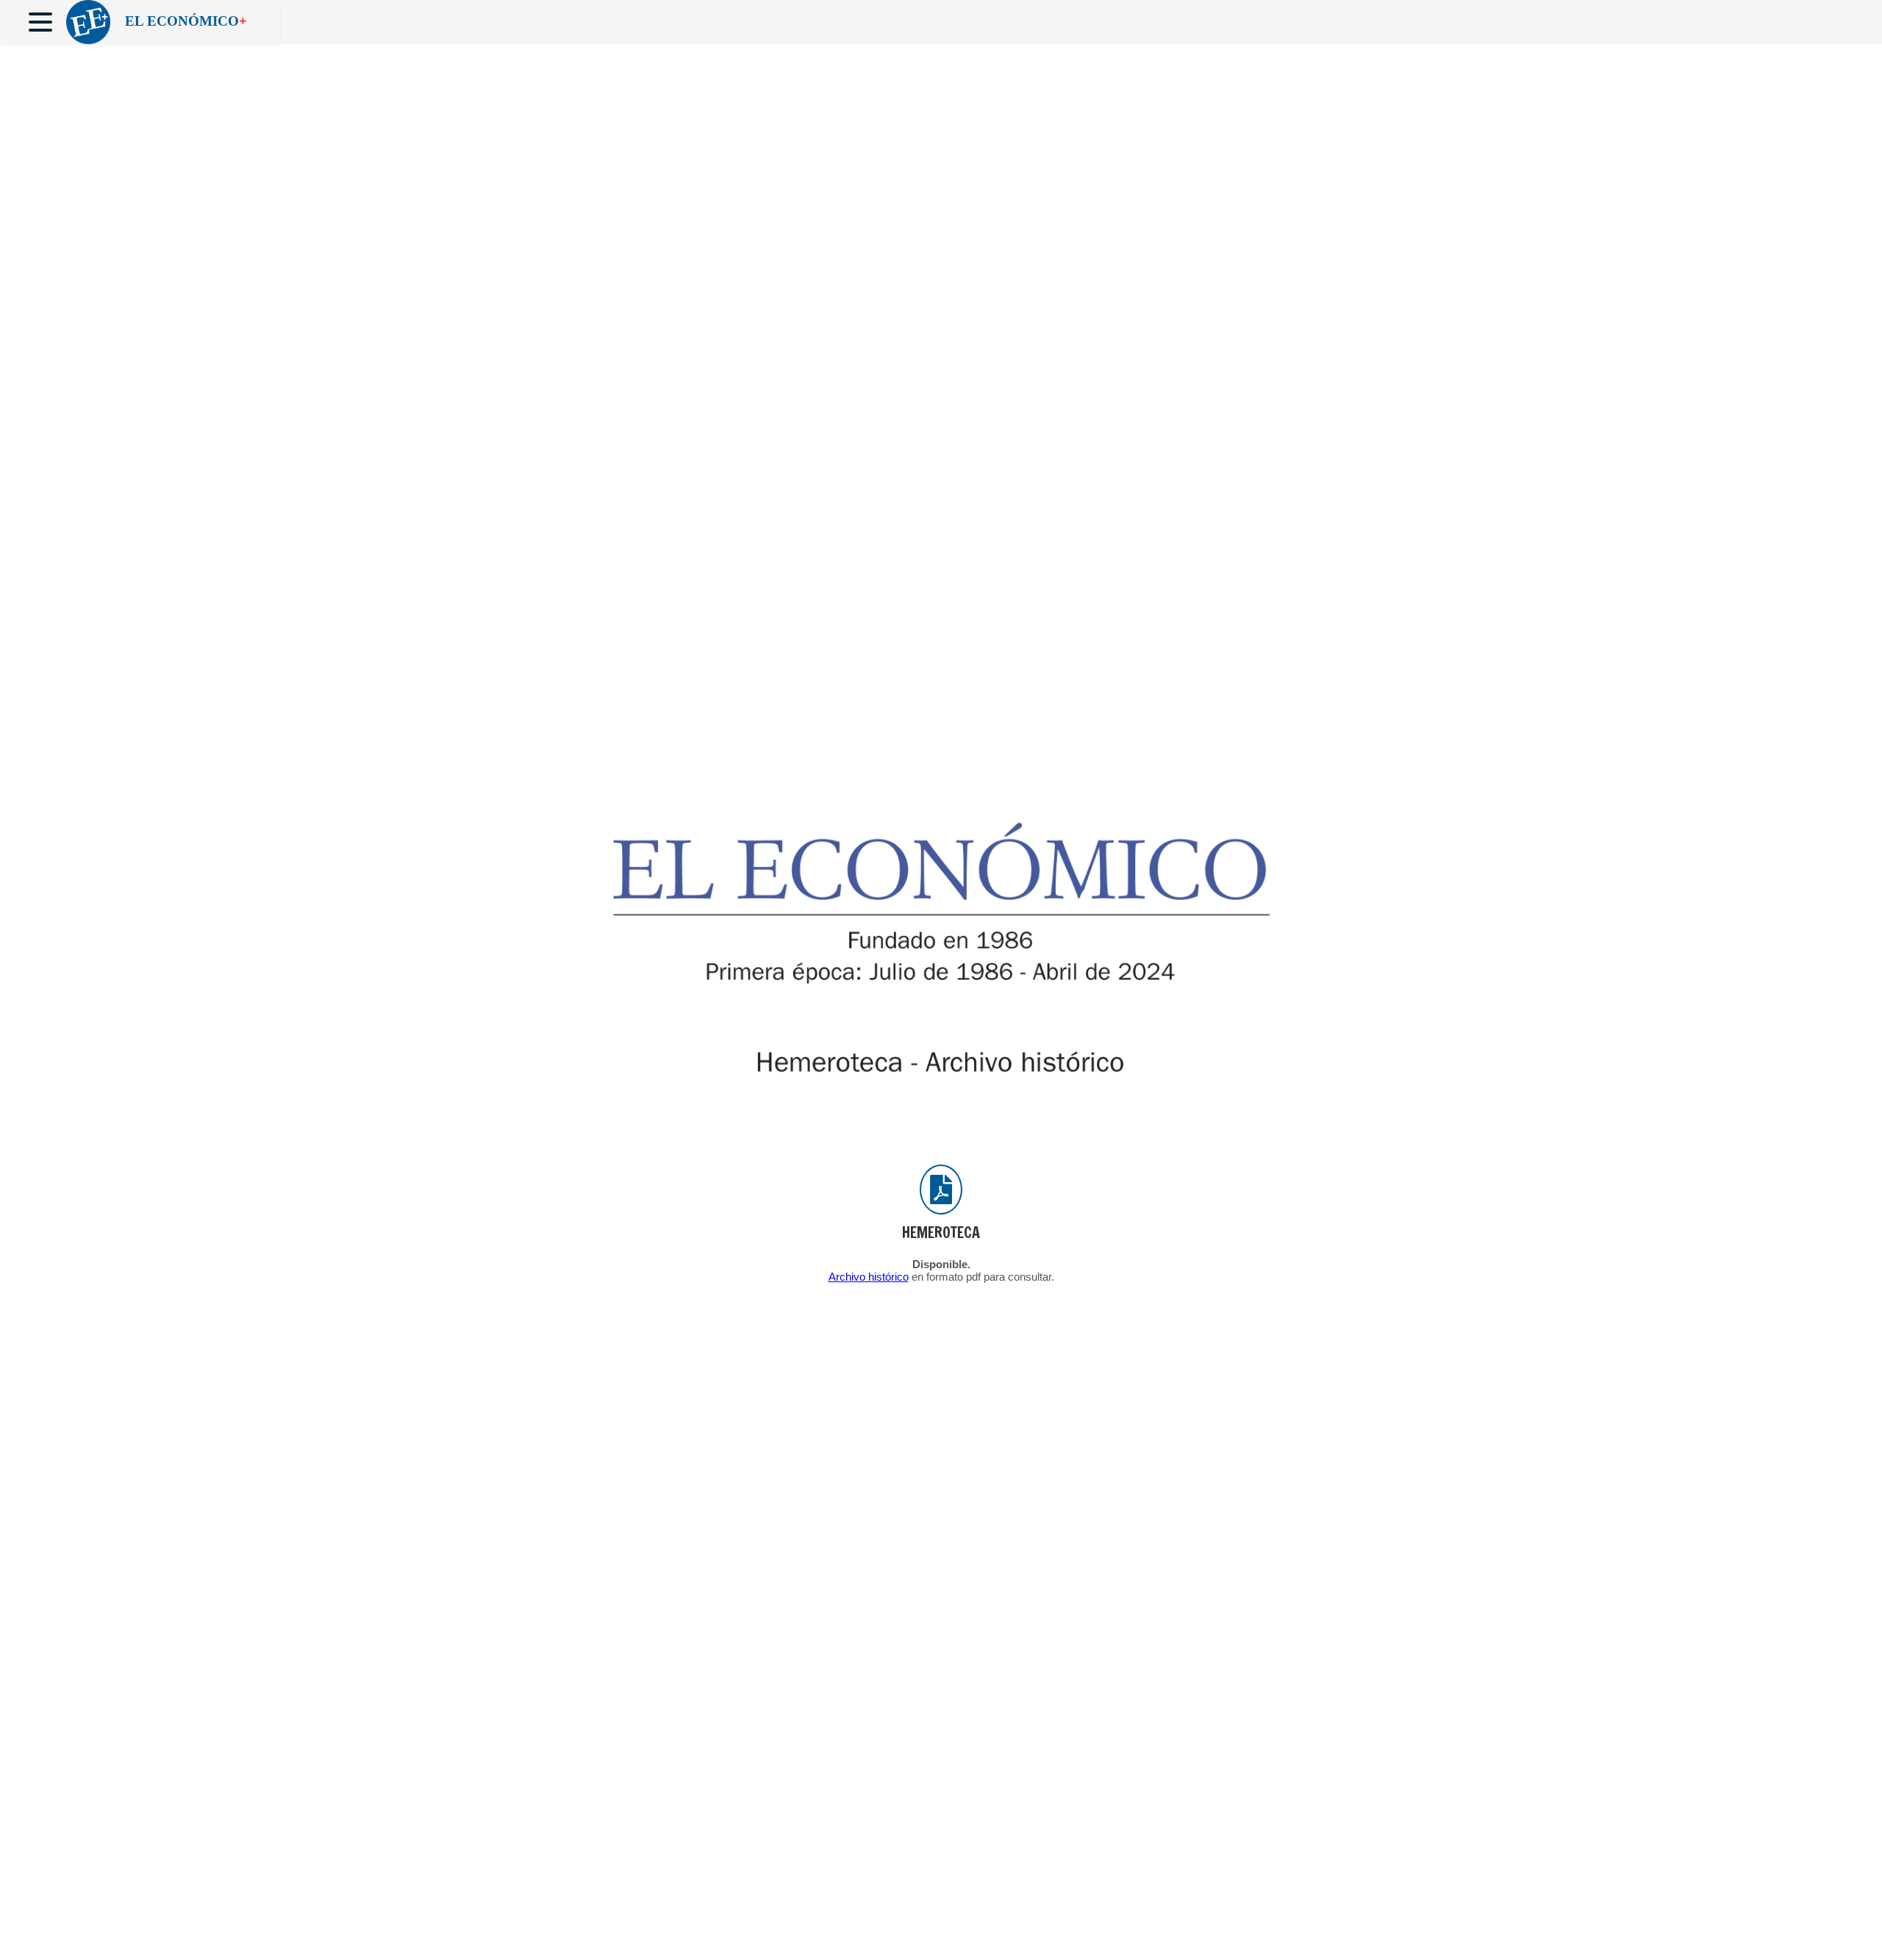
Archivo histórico (869, 1277)
